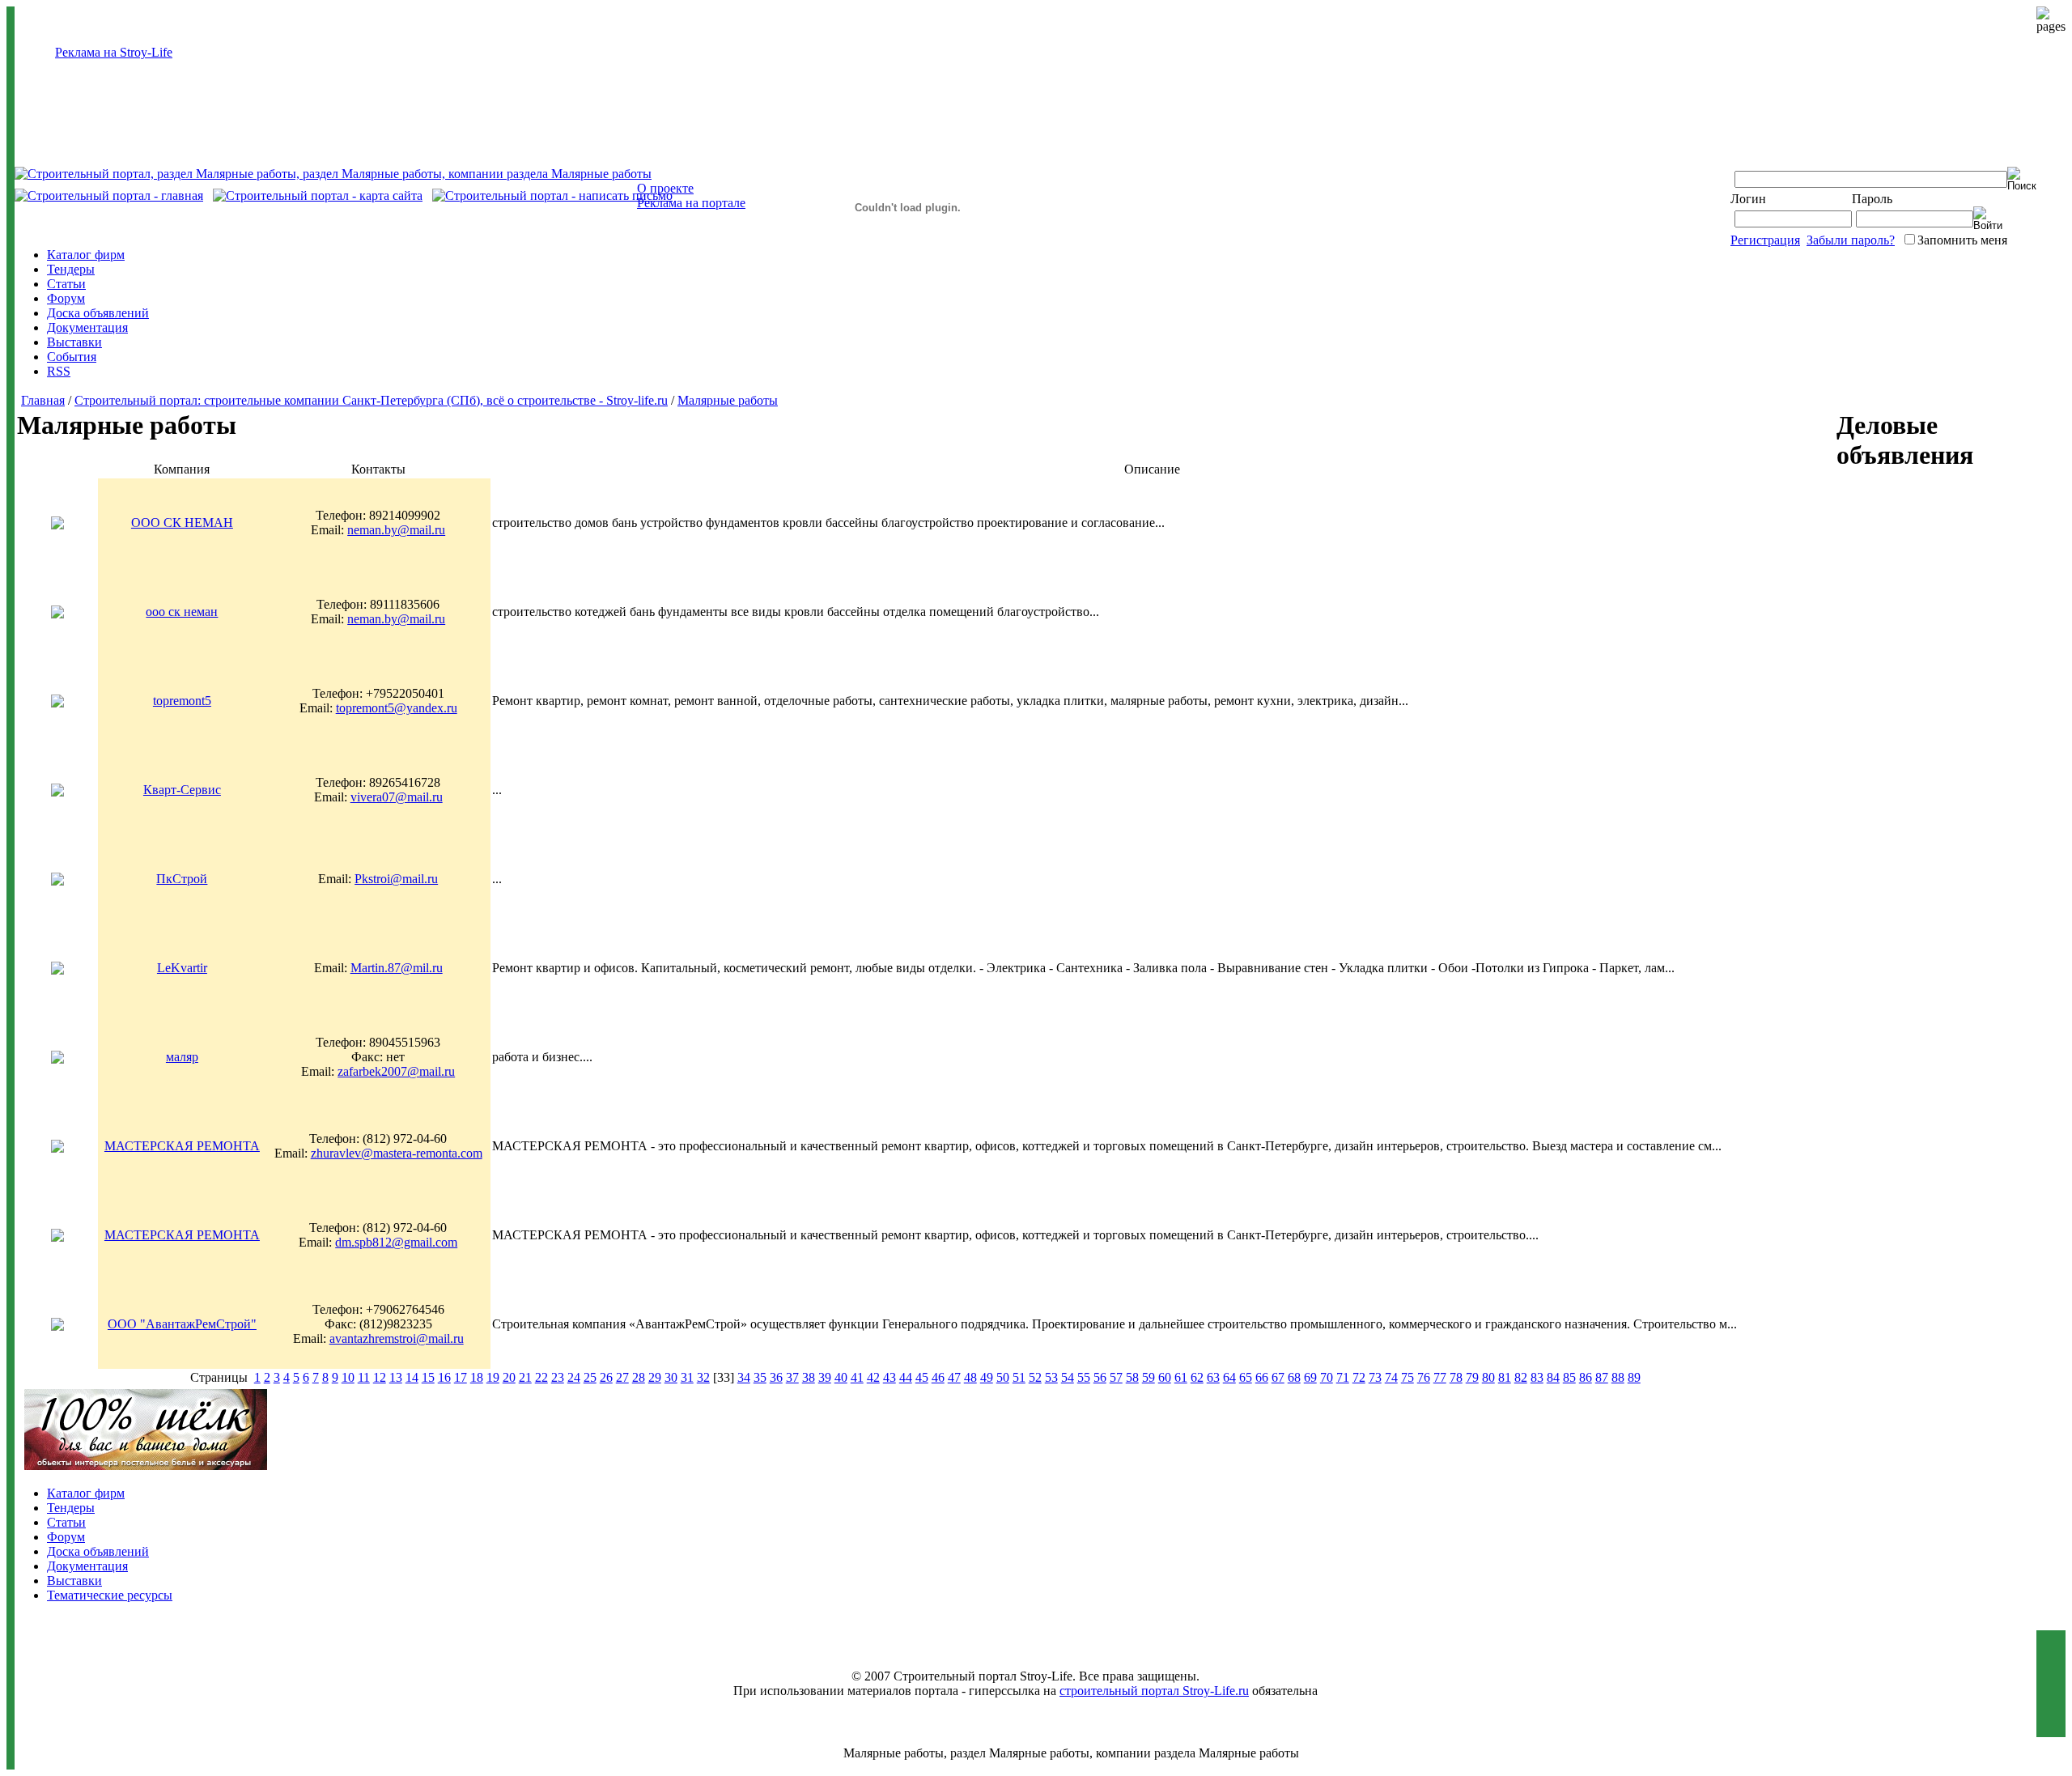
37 (792, 1377)
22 (541, 1377)
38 (809, 1377)
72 (1359, 1377)
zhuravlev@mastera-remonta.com (397, 1153)
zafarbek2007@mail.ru (396, 1071)
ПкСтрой (182, 879)
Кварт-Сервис (182, 790)
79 (1472, 1377)
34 (744, 1377)
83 (1537, 1377)
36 (776, 1377)
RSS (59, 371)
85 (1569, 1377)
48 (970, 1377)
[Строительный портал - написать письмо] (552, 195)
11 (364, 1377)
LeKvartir (182, 968)
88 (1618, 1377)
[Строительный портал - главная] (109, 195)
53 (1051, 1377)
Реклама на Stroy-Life (114, 52)
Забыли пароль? (1851, 240)
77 (1440, 1377)
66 (1262, 1377)
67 (1278, 1377)
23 (558, 1377)
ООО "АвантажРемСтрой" (182, 1324)
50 (1003, 1377)
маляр (182, 1057)
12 (380, 1377)
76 (1424, 1377)
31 (687, 1377)
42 (873, 1377)
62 (1197, 1377)
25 (590, 1377)
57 (1116, 1377)
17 (461, 1377)
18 (477, 1377)
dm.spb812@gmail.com (396, 1242)
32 (703, 1377)
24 (574, 1377)
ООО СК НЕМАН (182, 523)
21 (525, 1377)
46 (938, 1377)
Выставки (74, 342)
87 (1602, 1377)
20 (509, 1377)
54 (1068, 1377)
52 (1035, 1377)
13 (396, 1377)
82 (1521, 1377)
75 (1408, 1377)
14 (412, 1377)
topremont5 (182, 701)
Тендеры (71, 269)
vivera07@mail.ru (397, 797)
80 (1488, 1377)
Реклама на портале (691, 203)
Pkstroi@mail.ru (396, 879)
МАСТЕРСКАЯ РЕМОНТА (182, 1146)
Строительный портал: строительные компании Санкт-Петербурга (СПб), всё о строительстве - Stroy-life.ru (371, 400)
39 (825, 1377)
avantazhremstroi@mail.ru (397, 1338)
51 (1019, 1377)
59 (1149, 1377)
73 (1375, 1377)
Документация (87, 327)
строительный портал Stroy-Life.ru (1154, 1691)
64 (1229, 1377)
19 (493, 1377)
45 (922, 1377)
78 (1456, 1377)
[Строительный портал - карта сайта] (318, 195)
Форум (66, 298)
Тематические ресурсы (110, 1595)
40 (841, 1377)
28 (639, 1377)
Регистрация (1765, 240)
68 (1294, 1377)
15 (428, 1377)
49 (987, 1377)
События (72, 357)
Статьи (66, 284)
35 (760, 1377)
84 (1553, 1377)
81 (1505, 1377)
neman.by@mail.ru (396, 530)
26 (606, 1377)
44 (906, 1377)
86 (1586, 1377)
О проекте (665, 188)
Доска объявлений (98, 313)
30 (671, 1377)
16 (444, 1377)
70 (1327, 1377)
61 (1181, 1377)
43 (890, 1377)
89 (1634, 1377)
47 (954, 1377)
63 (1213, 1377)
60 (1165, 1377)
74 (1391, 1377)
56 (1100, 1377)
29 (655, 1377)
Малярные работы (728, 400)
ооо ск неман (182, 612)
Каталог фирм (86, 255)
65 (1246, 1377)
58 (1132, 1377)
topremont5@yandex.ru (397, 708)
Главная (43, 400)
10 (348, 1377)
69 (1310, 1377)
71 (1343, 1377)
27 (622, 1377)
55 (1084, 1377)
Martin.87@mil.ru (397, 968)
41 (857, 1377)
